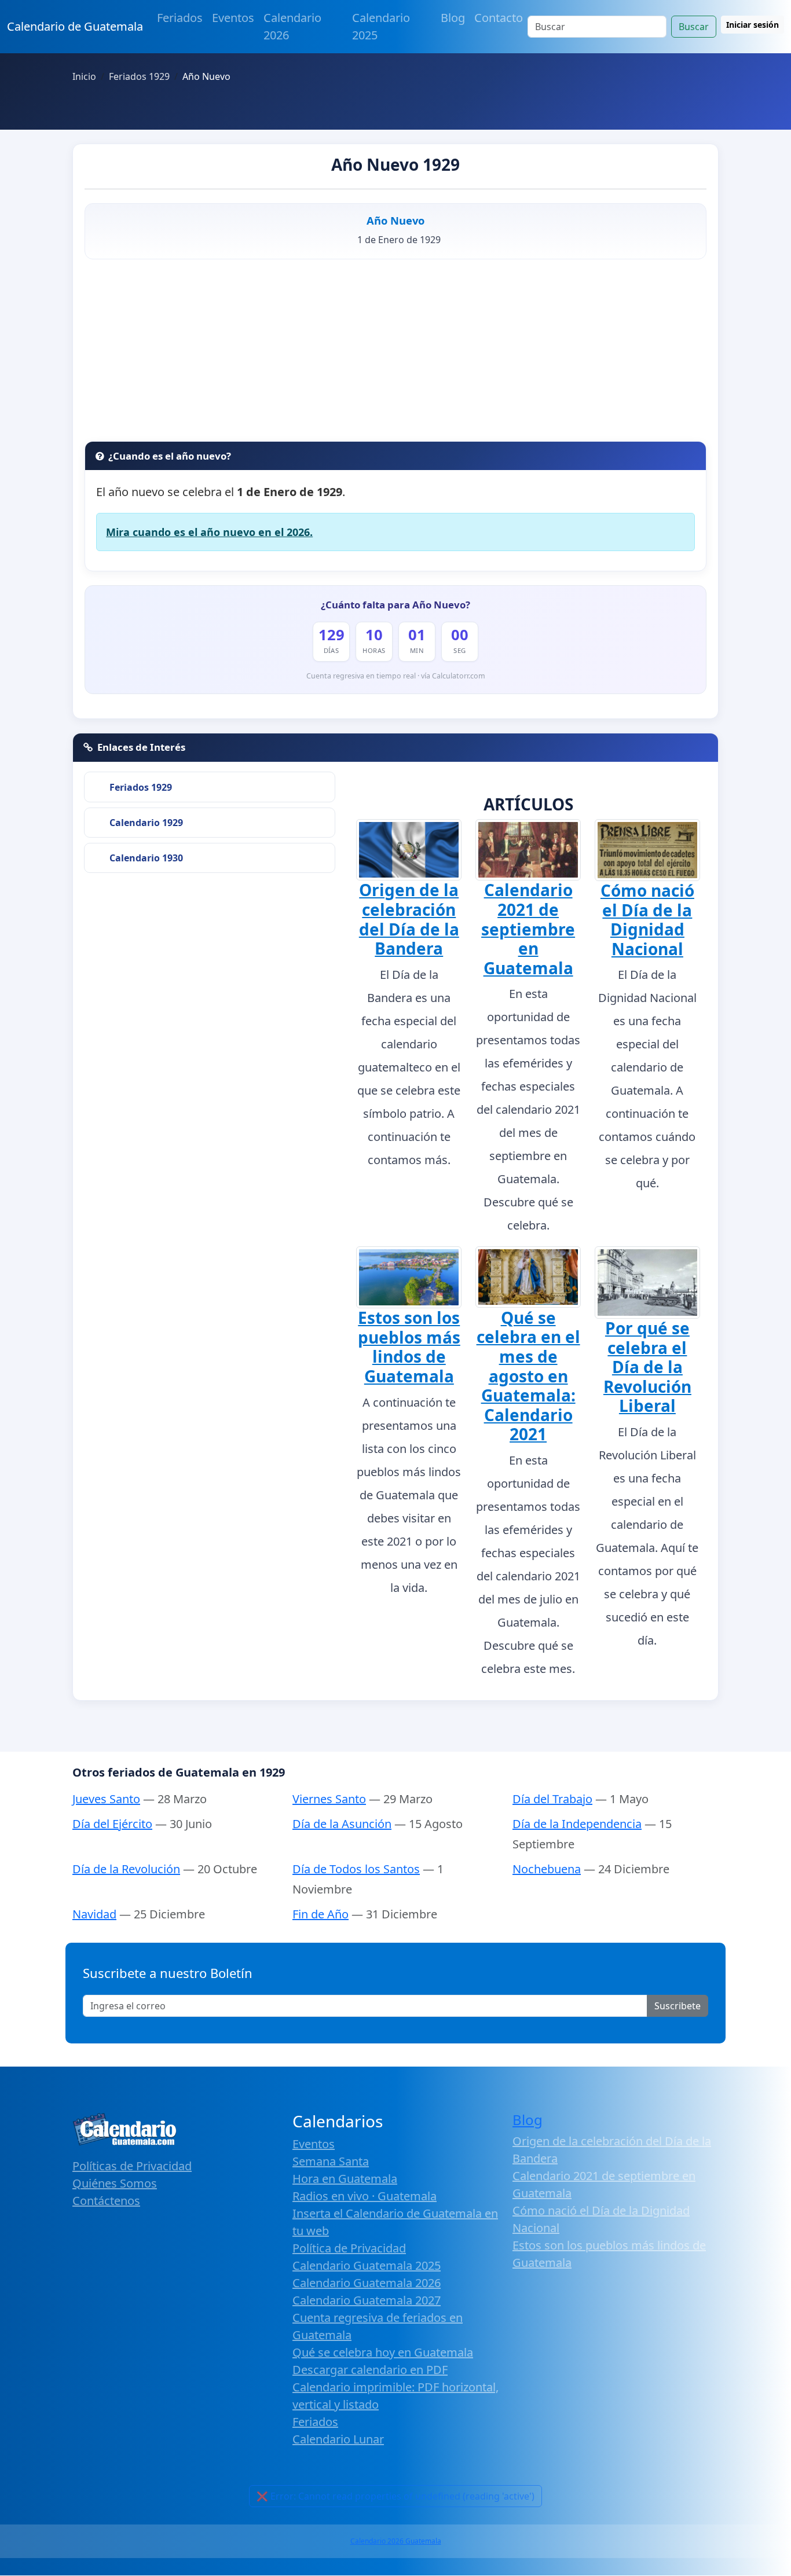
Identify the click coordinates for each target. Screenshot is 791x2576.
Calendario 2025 (381, 26)
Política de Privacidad (349, 2248)
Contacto (499, 18)
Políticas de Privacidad (132, 2166)
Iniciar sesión (752, 25)
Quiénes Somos (115, 2183)
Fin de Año (321, 1914)
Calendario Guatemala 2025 (367, 2265)
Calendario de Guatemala (75, 26)
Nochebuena (547, 1869)
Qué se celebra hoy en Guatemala (383, 2352)
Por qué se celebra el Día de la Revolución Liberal (647, 1367)
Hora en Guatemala (345, 2179)
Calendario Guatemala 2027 (367, 2300)
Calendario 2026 (292, 26)
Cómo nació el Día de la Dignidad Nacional (647, 920)
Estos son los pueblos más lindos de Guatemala (409, 1347)
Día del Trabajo (552, 1799)
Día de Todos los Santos (356, 1869)
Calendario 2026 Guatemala (396, 2541)
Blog (453, 18)
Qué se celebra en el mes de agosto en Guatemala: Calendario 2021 (528, 1376)
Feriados (180, 18)
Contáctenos (106, 2201)
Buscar (694, 27)
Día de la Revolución (126, 1869)
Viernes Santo (329, 1799)
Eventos (233, 18)
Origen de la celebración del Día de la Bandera (409, 919)
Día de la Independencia (577, 1824)
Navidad (94, 1914)
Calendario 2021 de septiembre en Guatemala (528, 929)
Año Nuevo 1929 (395, 164)
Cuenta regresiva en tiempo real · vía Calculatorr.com (396, 676)
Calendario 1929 (146, 823)
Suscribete (678, 2006)
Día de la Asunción (342, 1824)
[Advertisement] (395, 354)
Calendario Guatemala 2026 (367, 2283)
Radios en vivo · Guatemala (365, 2196)
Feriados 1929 (141, 787)
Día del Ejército (112, 1824)
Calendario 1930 (146, 858)
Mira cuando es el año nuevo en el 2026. (209, 532)
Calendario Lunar (338, 2439)
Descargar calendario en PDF (370, 2370)
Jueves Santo (106, 1799)
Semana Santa (331, 2161)
